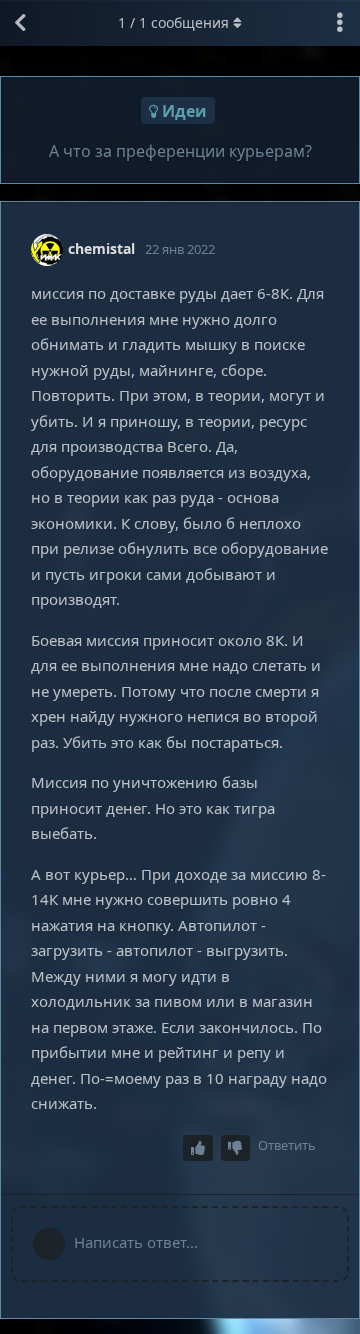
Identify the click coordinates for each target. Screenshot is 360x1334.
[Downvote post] (236, 1148)
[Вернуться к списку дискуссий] (20, 23)
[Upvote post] (198, 1148)
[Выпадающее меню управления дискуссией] (340, 23)
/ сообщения (173, 22)
